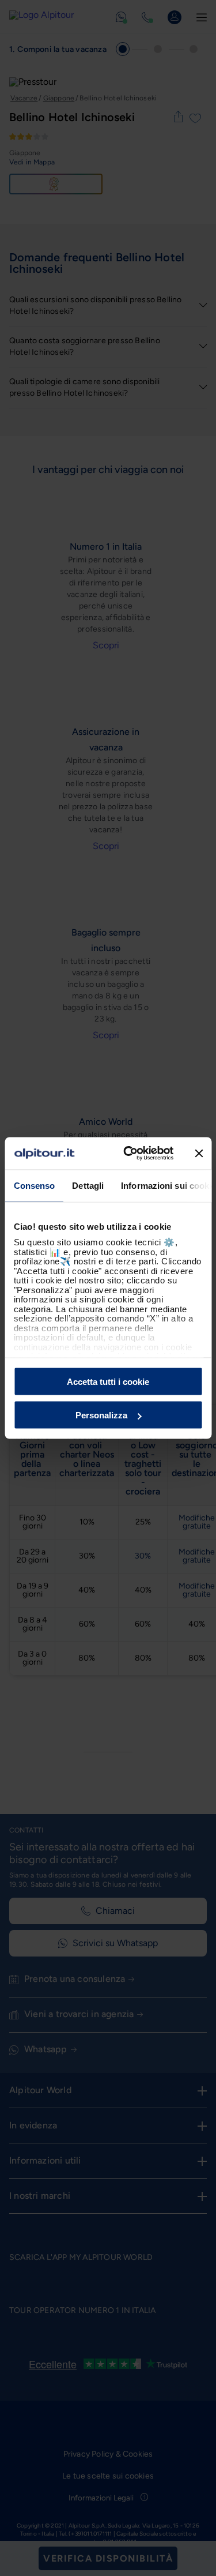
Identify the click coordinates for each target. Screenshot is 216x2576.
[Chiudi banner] (199, 1153)
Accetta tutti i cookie (108, 1381)
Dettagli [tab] (88, 1185)
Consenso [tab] (34, 1185)
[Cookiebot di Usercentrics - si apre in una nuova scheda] (129, 1154)
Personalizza (101, 1415)
